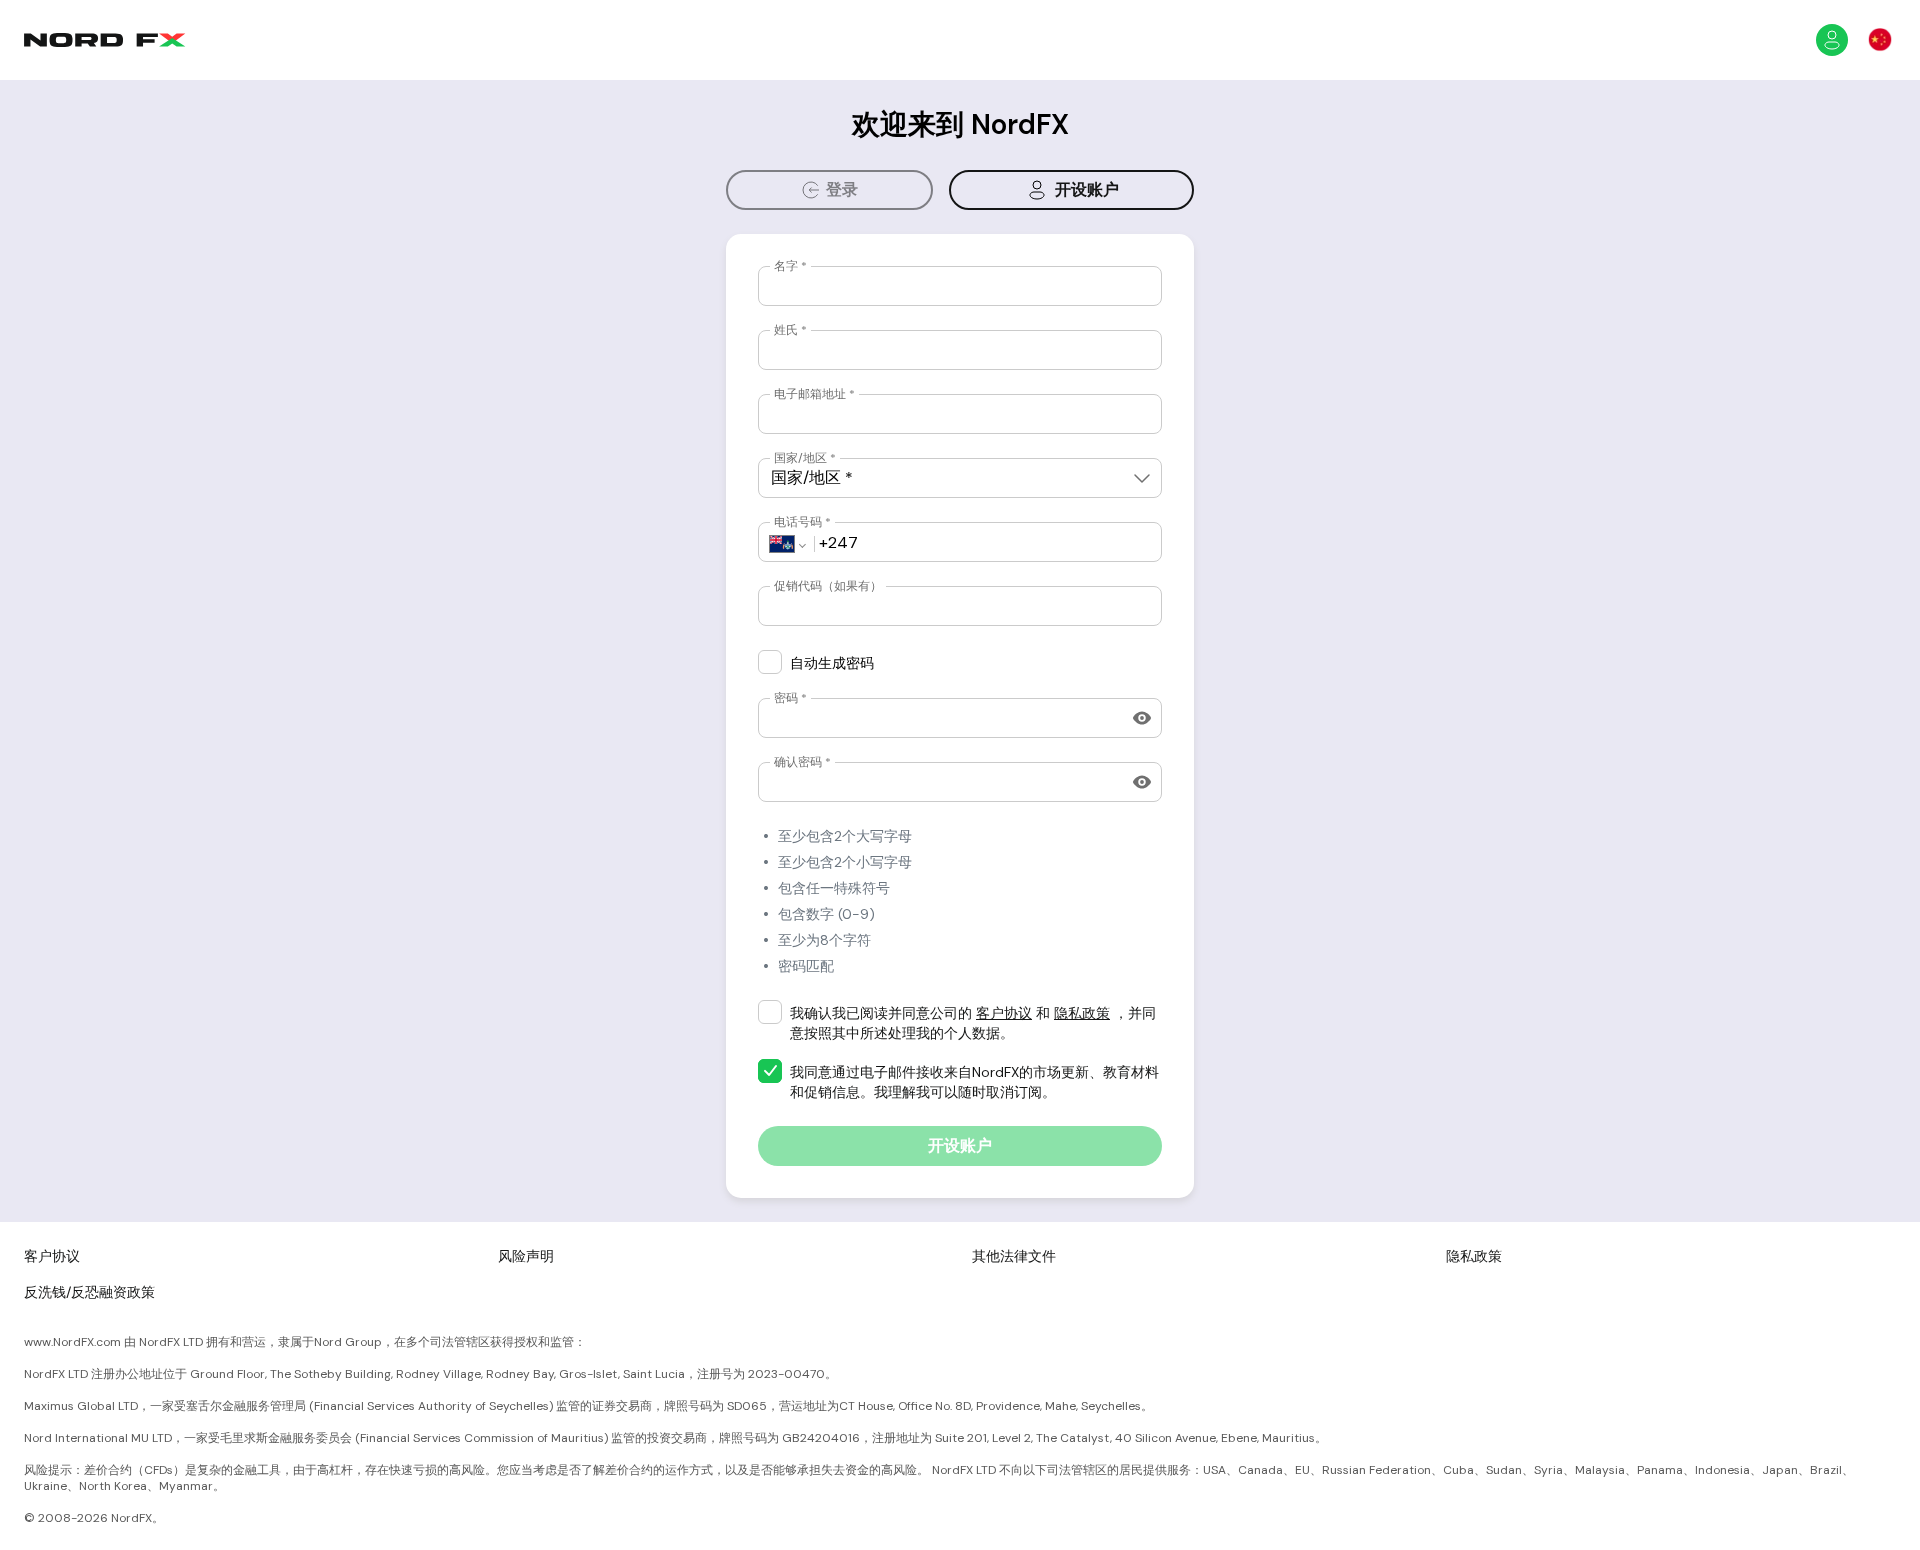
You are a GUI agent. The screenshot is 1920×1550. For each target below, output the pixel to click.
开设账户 (1087, 189)
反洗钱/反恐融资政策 (89, 1292)
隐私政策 (1082, 1013)
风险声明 (526, 1256)
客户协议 (1004, 1013)
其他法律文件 (1014, 1256)
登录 (842, 189)
